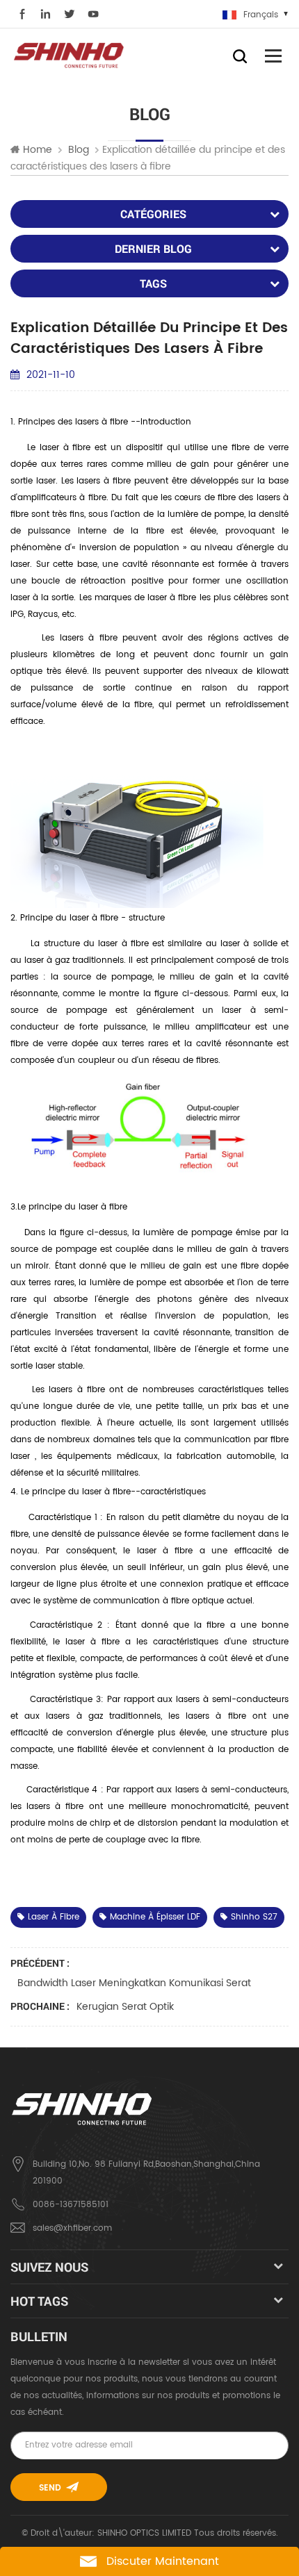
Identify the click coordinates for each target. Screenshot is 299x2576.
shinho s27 (254, 1917)
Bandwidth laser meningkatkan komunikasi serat (134, 1983)
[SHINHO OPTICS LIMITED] (70, 55)
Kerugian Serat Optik (125, 2007)
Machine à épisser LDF (155, 1917)
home (38, 150)
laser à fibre (54, 1917)
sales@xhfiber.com (72, 2228)
